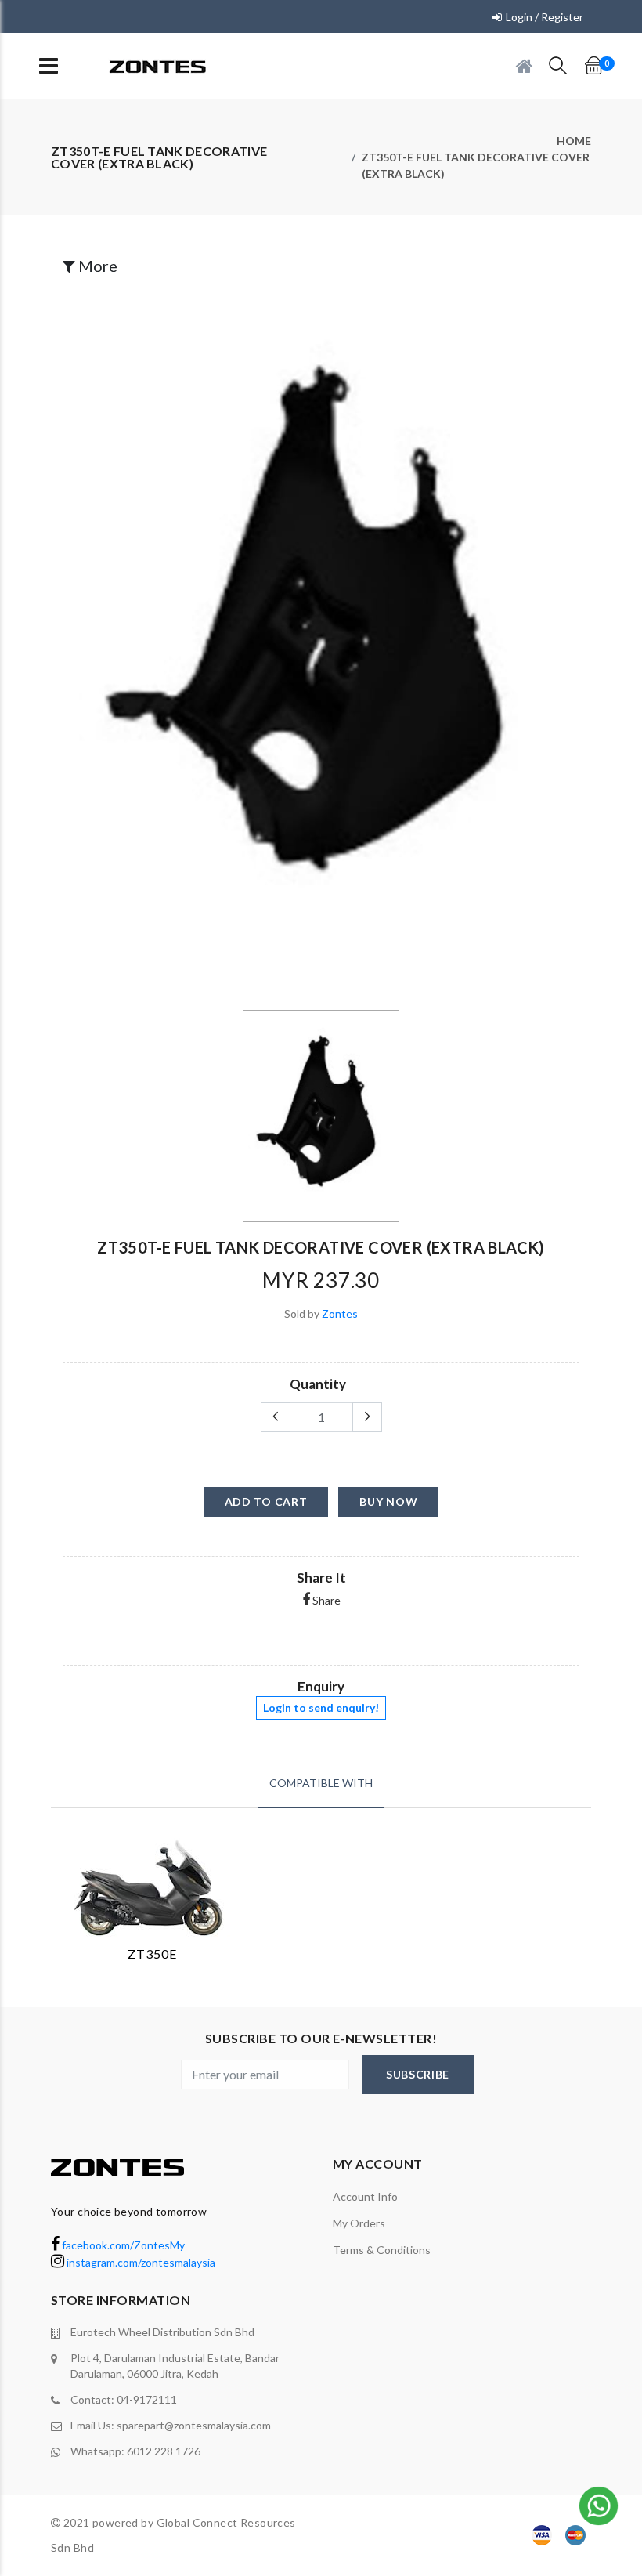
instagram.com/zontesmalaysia (140, 2262)
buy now (388, 1501)
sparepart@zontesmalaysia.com (194, 2425)
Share (325, 1600)
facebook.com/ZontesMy (122, 2245)
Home (574, 141)
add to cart (266, 1501)
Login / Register (545, 17)
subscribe (418, 2074)
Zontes (340, 1313)
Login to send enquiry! (321, 1708)
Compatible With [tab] (321, 1783)
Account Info (365, 2196)
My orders (359, 2223)
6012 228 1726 (164, 2451)
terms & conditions (382, 2250)
